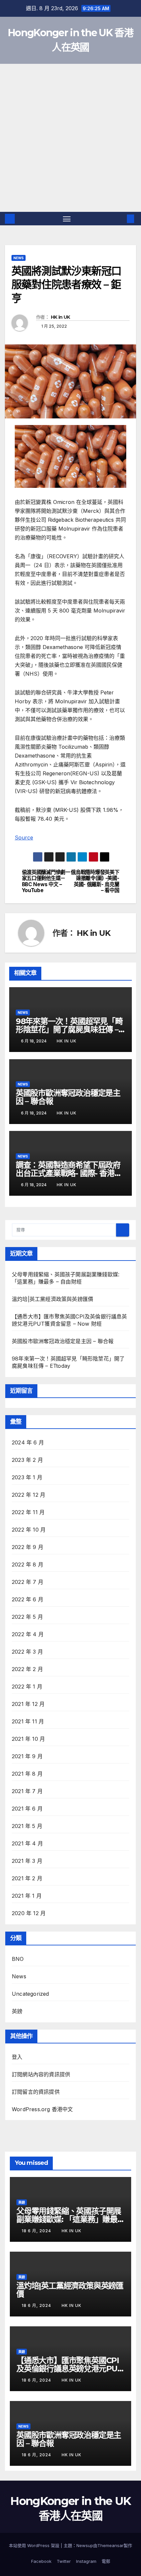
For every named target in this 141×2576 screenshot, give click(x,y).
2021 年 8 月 (27, 1774)
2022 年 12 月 (29, 1495)
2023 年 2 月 (27, 1460)
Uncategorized (30, 1994)
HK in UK (60, 317)
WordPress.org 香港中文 (42, 2109)
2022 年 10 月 (29, 1530)
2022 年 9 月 (28, 1547)
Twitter (64, 2561)
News (19, 258)
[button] (121, 219)
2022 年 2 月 (27, 1669)
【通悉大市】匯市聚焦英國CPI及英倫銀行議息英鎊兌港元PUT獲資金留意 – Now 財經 (70, 2369)
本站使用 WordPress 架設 (35, 2545)
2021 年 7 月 (27, 1791)
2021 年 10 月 (28, 1739)
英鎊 (17, 2011)
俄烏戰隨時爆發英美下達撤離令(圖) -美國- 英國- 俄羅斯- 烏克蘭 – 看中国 (95, 881)
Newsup (85, 2545)
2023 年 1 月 (27, 1477)
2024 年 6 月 (28, 1442)
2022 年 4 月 (28, 1634)
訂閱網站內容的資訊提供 (41, 2074)
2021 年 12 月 (28, 1704)
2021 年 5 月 (27, 1826)
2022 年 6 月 (28, 1599)
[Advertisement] (70, 138)
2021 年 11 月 (28, 1721)
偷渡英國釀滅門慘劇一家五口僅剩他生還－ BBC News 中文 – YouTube (46, 881)
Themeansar (111, 2545)
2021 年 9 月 (27, 1756)
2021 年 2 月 (27, 1878)
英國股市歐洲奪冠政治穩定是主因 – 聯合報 (68, 1097)
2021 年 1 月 (27, 1896)
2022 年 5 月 (27, 1617)
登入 (17, 2057)
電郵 (106, 2561)
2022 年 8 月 (28, 1564)
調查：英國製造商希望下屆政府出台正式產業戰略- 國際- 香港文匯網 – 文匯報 (69, 1173)
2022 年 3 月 (27, 1652)
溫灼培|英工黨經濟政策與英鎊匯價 (52, 1299)
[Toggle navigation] (67, 219)
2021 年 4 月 (27, 1843)
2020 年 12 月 (29, 1913)
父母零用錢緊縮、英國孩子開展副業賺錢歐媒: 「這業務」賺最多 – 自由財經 (69, 2219)
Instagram (86, 2561)
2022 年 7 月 (28, 1582)
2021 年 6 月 (27, 1809)
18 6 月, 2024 (37, 2231)
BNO (18, 1959)
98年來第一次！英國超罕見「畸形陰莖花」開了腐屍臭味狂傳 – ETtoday (69, 1029)
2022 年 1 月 (27, 1687)
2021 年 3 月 (27, 1861)
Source (24, 838)
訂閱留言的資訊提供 (36, 2092)
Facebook (41, 2561)
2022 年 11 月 (28, 1512)
